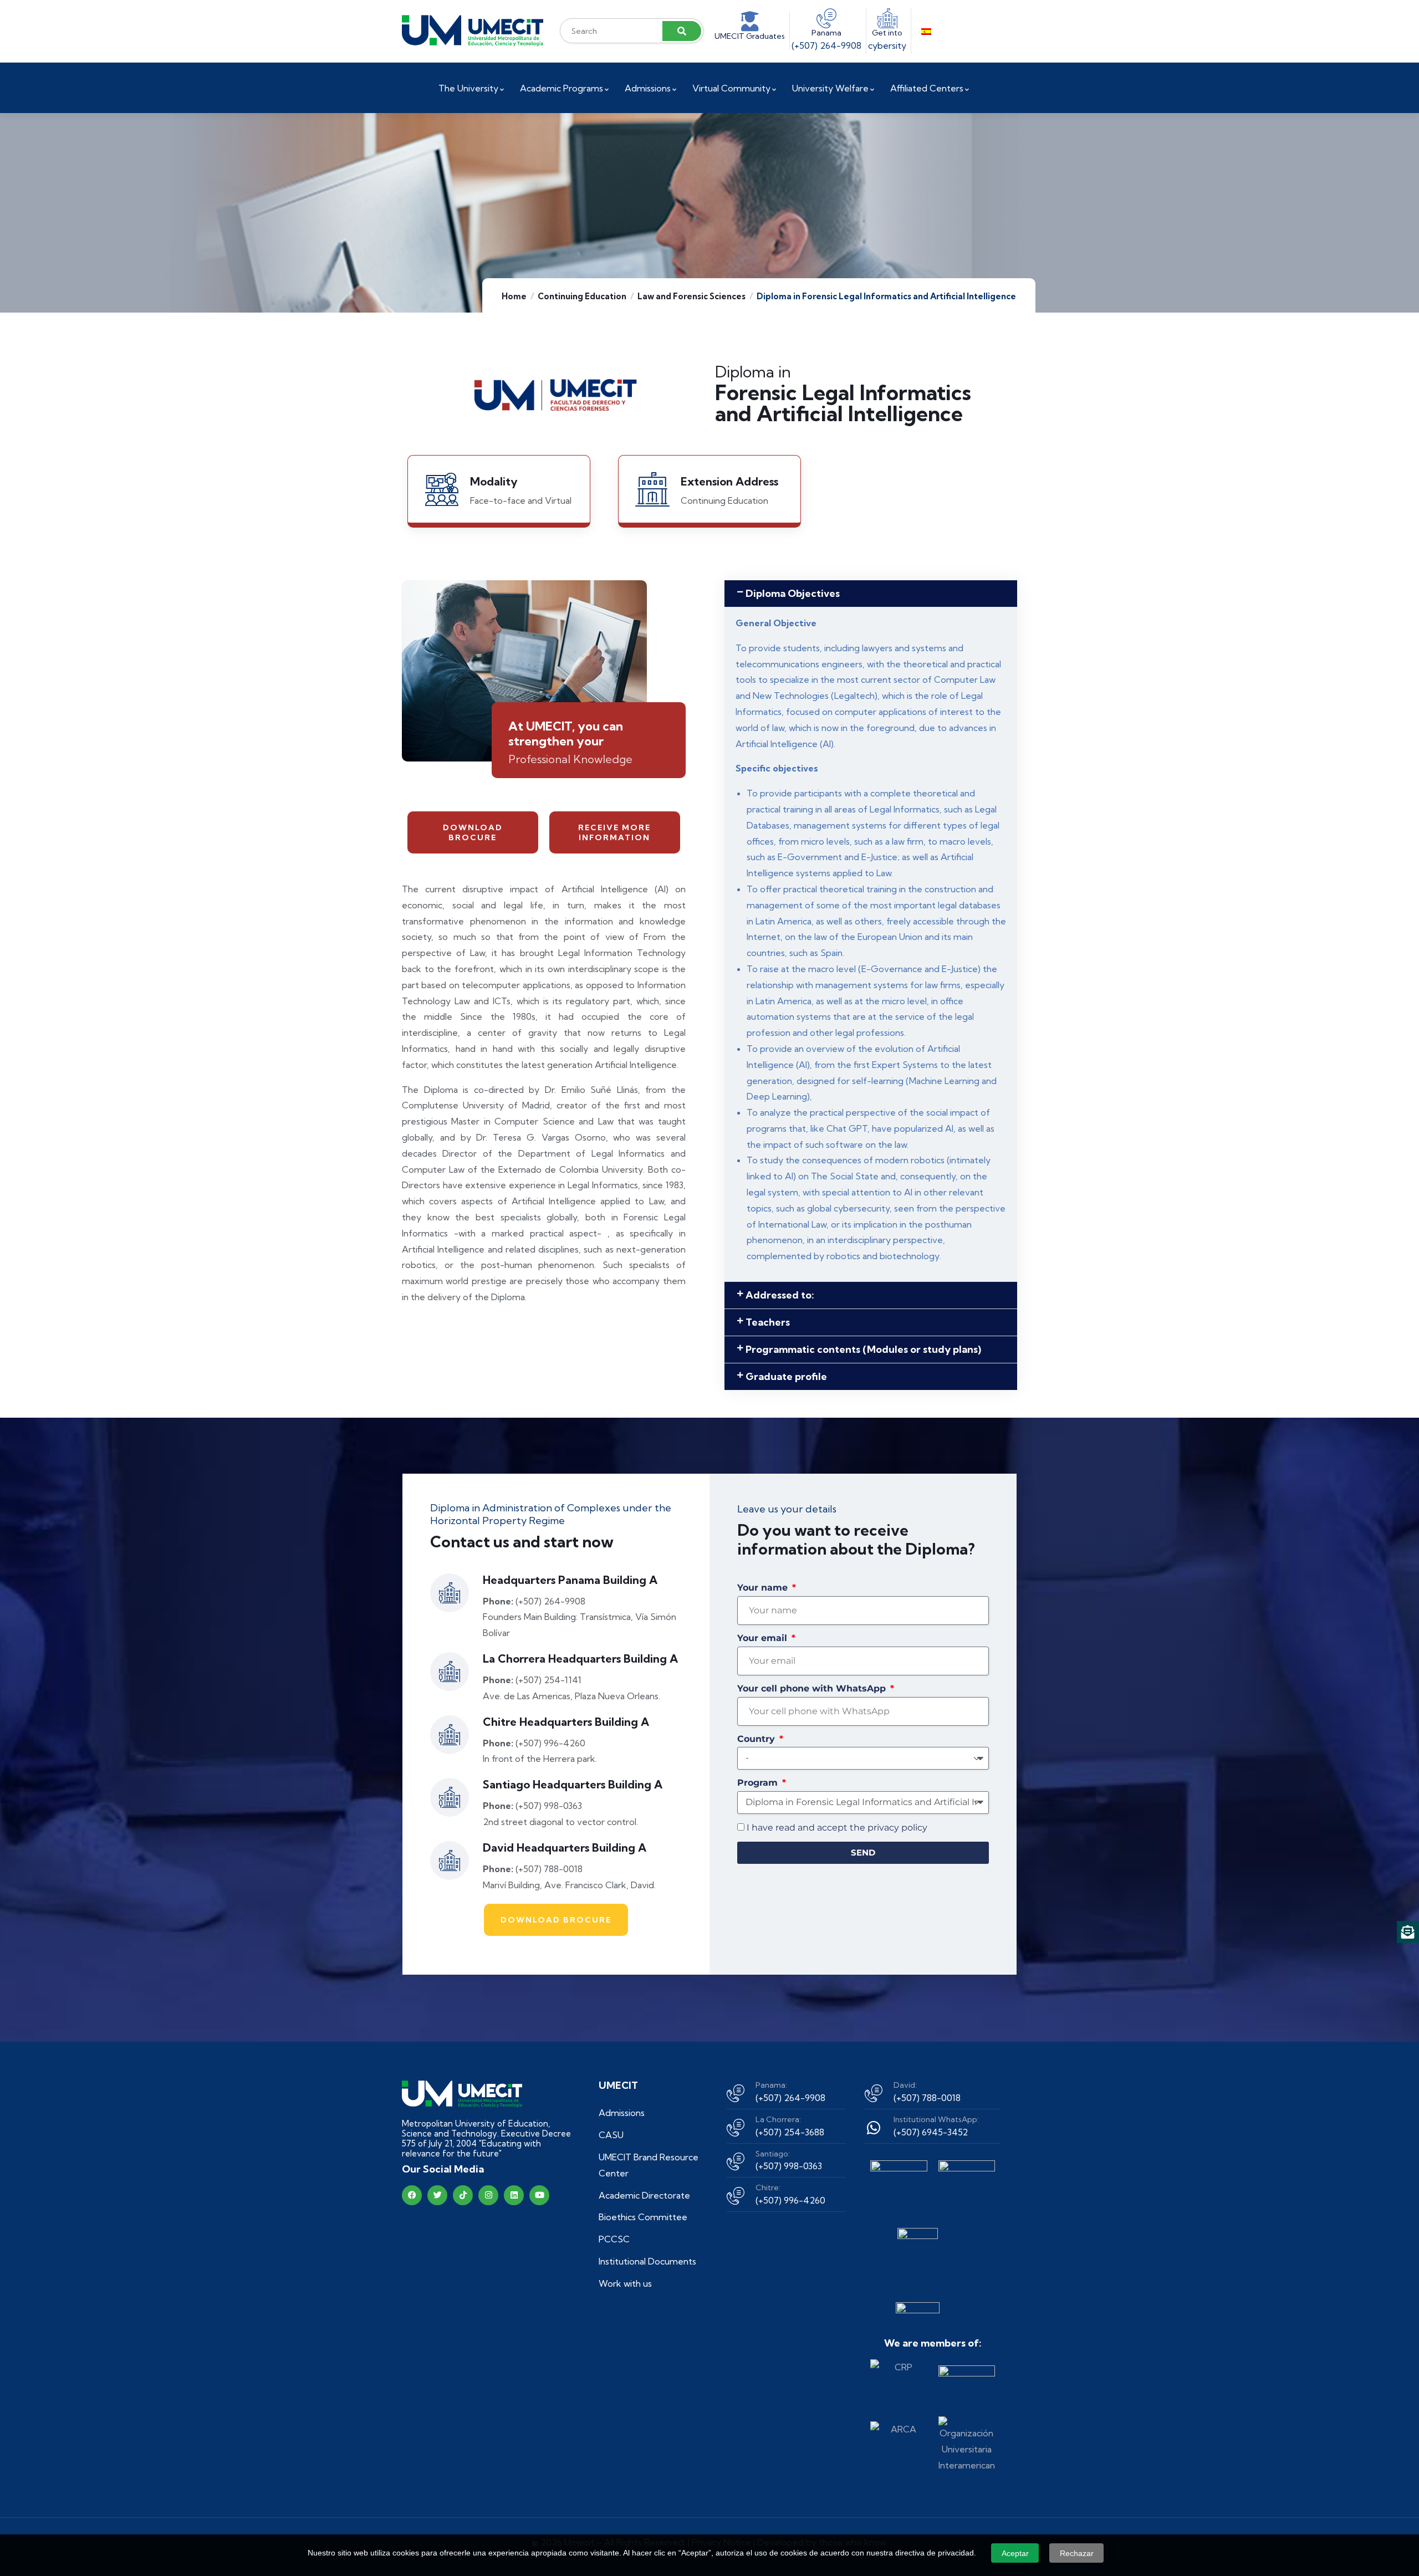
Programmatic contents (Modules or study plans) (863, 1349)
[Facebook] (412, 2195)
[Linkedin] (514, 2195)
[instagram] (488, 2195)
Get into (887, 33)
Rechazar (1077, 2553)
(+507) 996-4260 (790, 2200)
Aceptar (1015, 2553)
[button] (871, 594)
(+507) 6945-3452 (931, 2132)
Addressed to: (780, 1295)
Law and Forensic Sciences (691, 296)
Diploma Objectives (793, 593)
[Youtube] (539, 2195)
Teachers (768, 1322)
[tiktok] (463, 2195)
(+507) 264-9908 (826, 45)
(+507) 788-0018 (927, 2098)
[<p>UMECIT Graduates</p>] (750, 22)
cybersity (887, 45)
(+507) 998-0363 (789, 2166)
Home (514, 296)
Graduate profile (786, 1376)
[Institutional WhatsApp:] (874, 2128)
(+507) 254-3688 (790, 2132)
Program (759, 1783)
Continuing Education (582, 296)
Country (757, 1739)
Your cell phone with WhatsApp (813, 1688)
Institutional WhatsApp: (936, 2119)
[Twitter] (437, 2195)
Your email (764, 1638)
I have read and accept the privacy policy (837, 1828)
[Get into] (887, 18)
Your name (764, 1588)
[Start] (473, 31)
